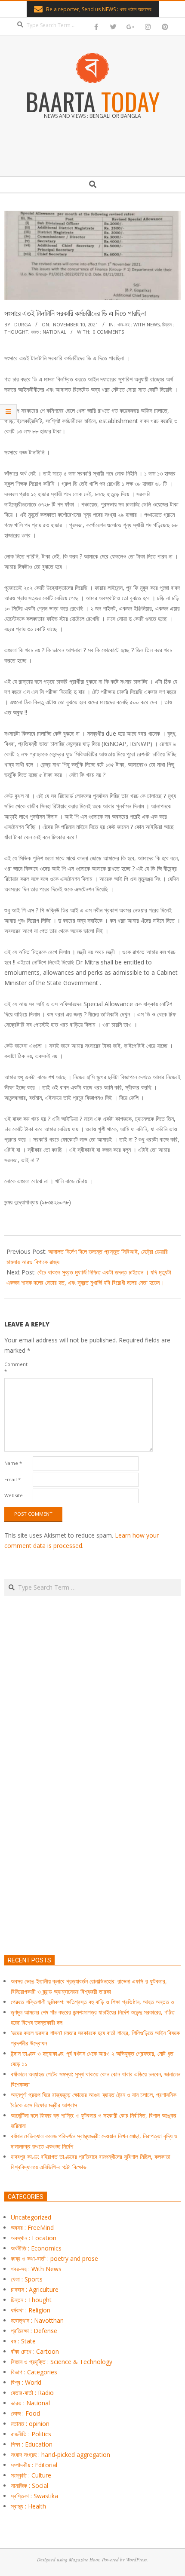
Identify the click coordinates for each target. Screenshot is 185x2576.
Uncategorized (31, 2217)
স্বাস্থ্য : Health (28, 2506)
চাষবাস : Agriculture (35, 2289)
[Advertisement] (92, 1816)
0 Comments (108, 332)
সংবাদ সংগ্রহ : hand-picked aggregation (60, 2455)
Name (13, 1463)
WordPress (136, 2559)
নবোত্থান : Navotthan (37, 2320)
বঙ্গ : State (23, 2341)
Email (12, 1479)
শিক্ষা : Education (32, 2444)
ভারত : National (49, 332)
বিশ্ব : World (26, 2382)
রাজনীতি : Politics (31, 2434)
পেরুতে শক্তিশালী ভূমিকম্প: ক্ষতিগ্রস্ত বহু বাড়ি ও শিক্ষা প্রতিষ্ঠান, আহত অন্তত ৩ (92, 2002)
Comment (16, 1368)
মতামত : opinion (30, 2424)
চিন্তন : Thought (31, 2300)
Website (14, 1495)
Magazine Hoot (84, 2559)
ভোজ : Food (25, 2413)
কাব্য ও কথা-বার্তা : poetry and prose (54, 2258)
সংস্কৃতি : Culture (31, 2475)
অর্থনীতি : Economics (36, 2248)
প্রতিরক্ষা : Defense (34, 2331)
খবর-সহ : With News (139, 324)
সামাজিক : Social (29, 2485)
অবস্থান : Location (34, 2238)
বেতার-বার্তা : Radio (32, 2393)
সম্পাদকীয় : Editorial (34, 2465)
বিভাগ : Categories (34, 2372)
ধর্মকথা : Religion (31, 2310)
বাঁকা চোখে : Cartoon (35, 2351)
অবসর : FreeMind (32, 2228)
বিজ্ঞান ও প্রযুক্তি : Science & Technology (62, 2362)
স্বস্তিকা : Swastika (34, 2496)
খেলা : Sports (27, 2279)
